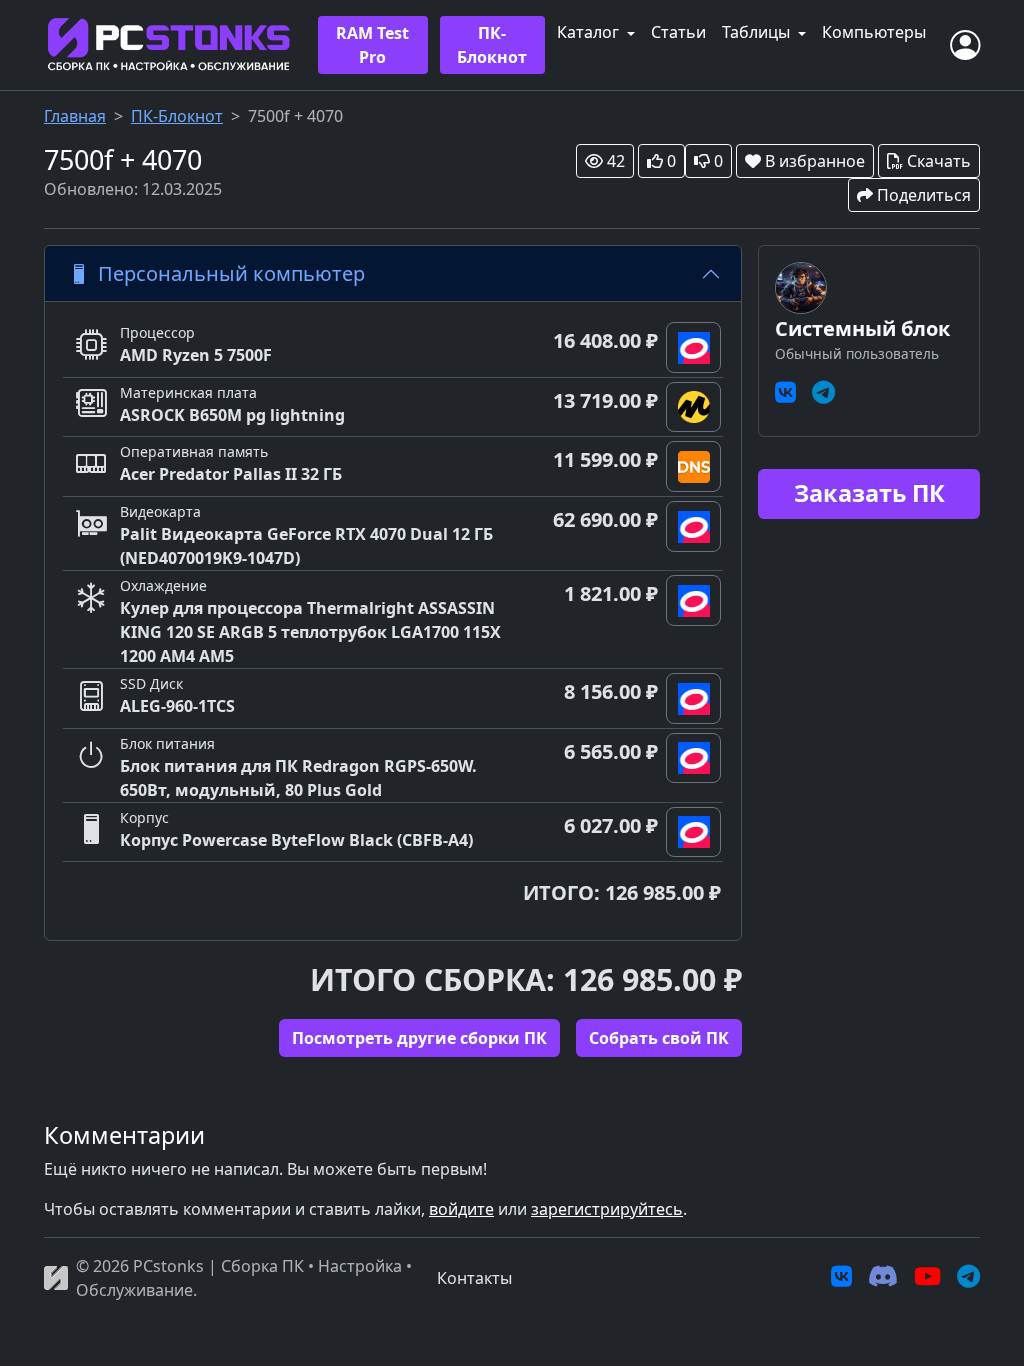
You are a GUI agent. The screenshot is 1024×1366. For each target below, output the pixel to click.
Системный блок (862, 328)
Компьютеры (874, 32)
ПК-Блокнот (492, 45)
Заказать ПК (869, 493)
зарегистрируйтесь (607, 1209)
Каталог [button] (590, 32)
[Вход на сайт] (965, 45)
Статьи (678, 32)
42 (616, 161)
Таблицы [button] (758, 32)
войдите (461, 1209)
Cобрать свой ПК (659, 1038)
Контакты (474, 1278)
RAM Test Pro (372, 45)
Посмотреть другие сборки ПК (419, 1038)
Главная (75, 116)
